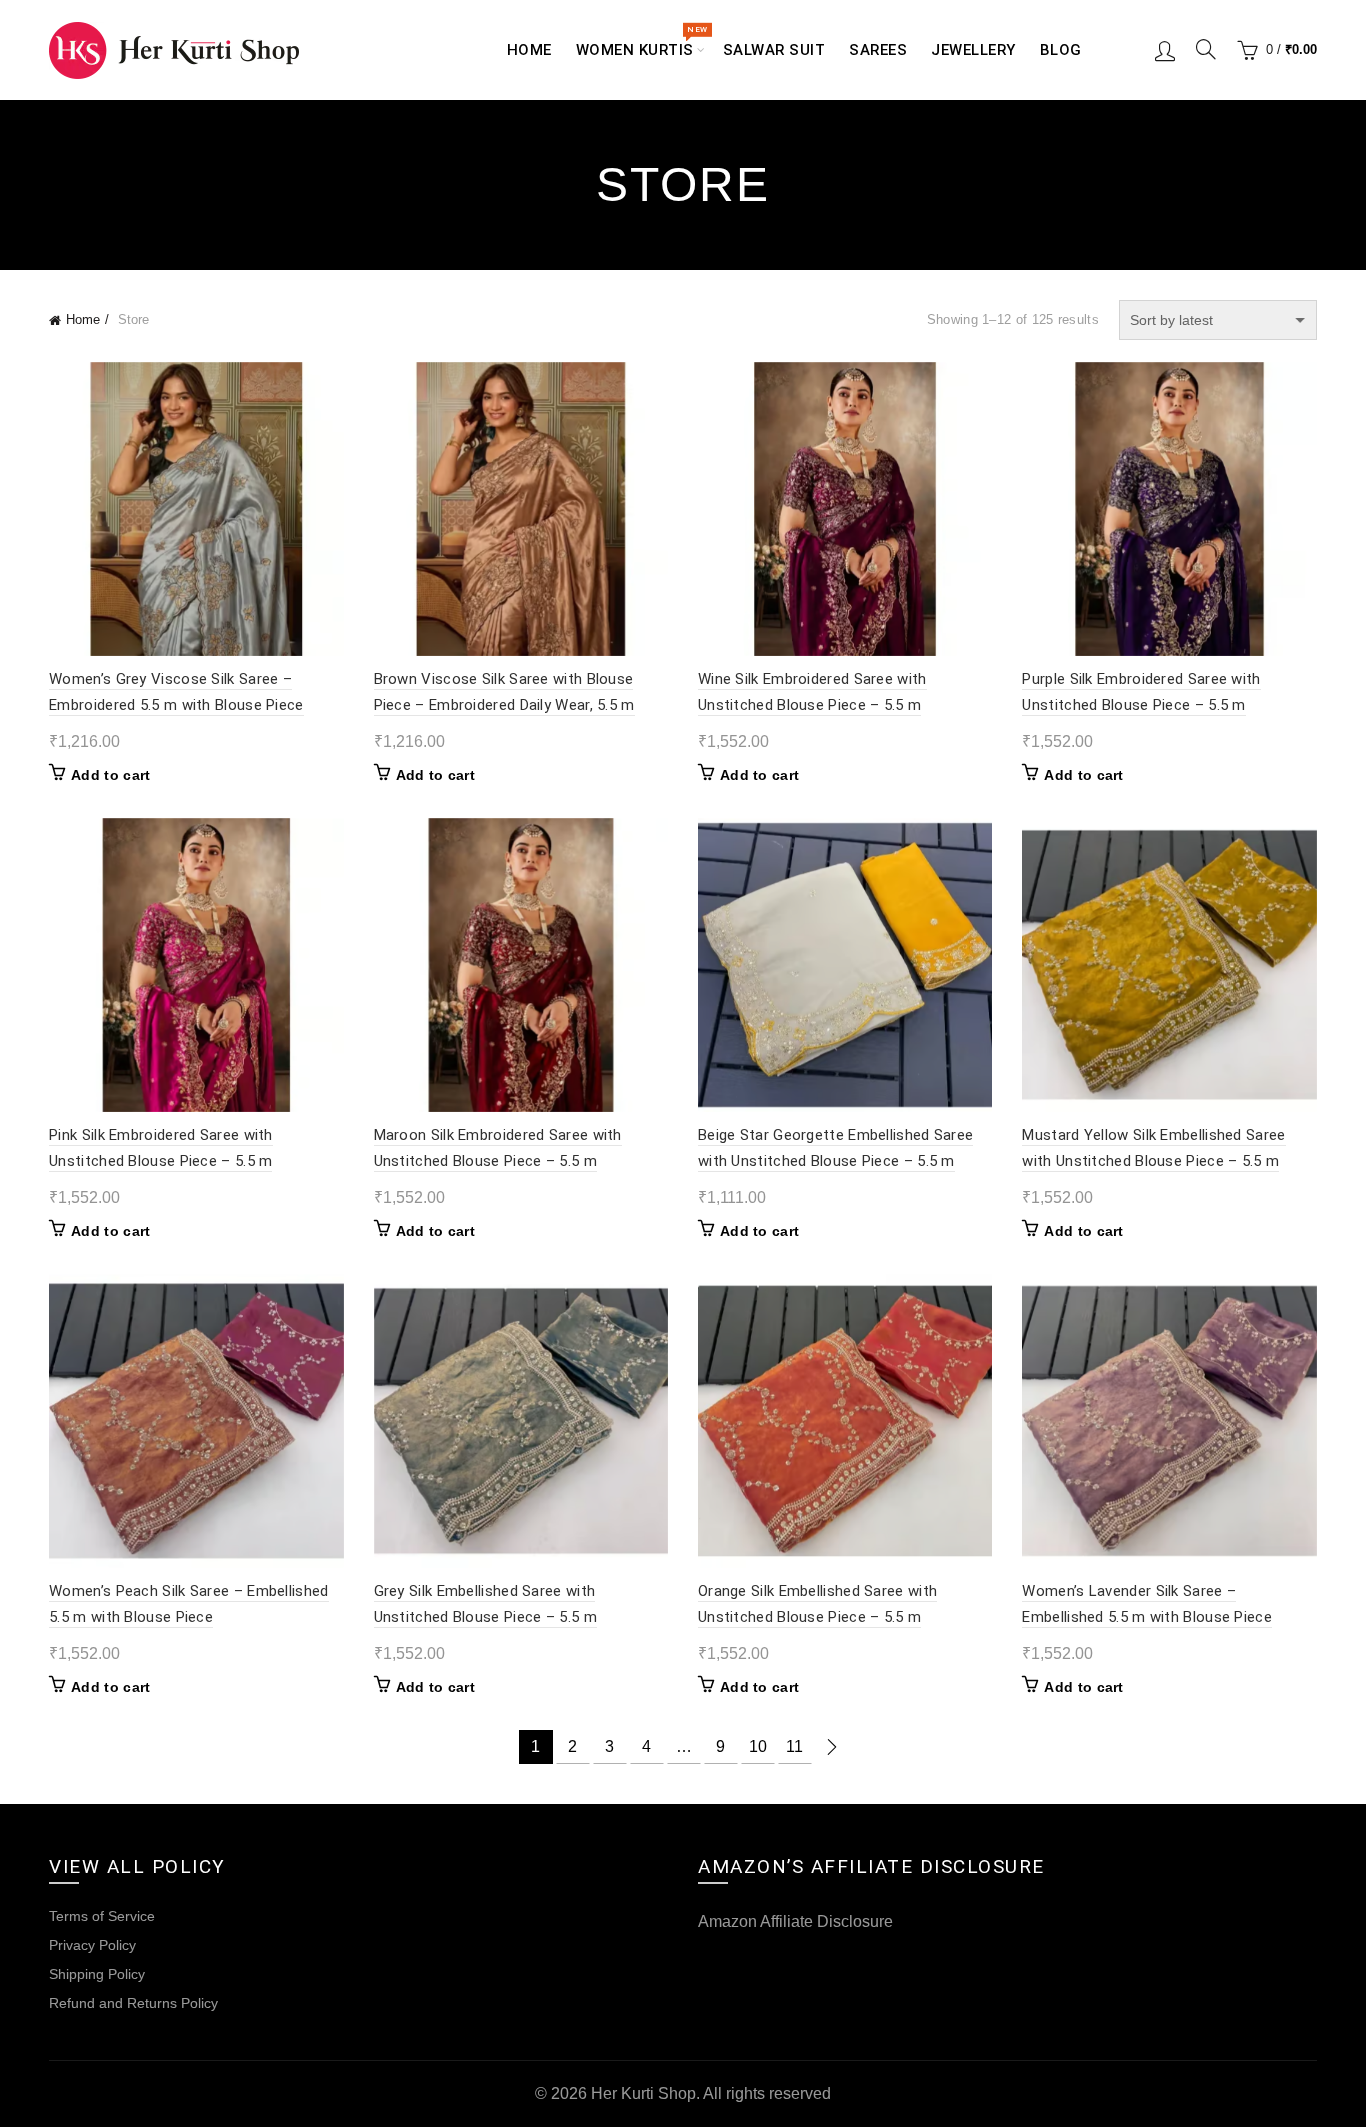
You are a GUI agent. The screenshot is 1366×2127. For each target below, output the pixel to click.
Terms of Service (102, 1916)
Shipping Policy (97, 1974)
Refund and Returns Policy (133, 2003)
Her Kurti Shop (643, 2093)
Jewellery (973, 50)
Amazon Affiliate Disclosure (795, 1921)
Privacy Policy (92, 1945)
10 (758, 1746)
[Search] (1206, 49)
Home (529, 50)
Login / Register (1165, 50)
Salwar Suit (774, 50)
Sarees (878, 50)
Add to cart (110, 775)
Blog (1061, 50)
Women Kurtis (641, 42)
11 (794, 1746)
